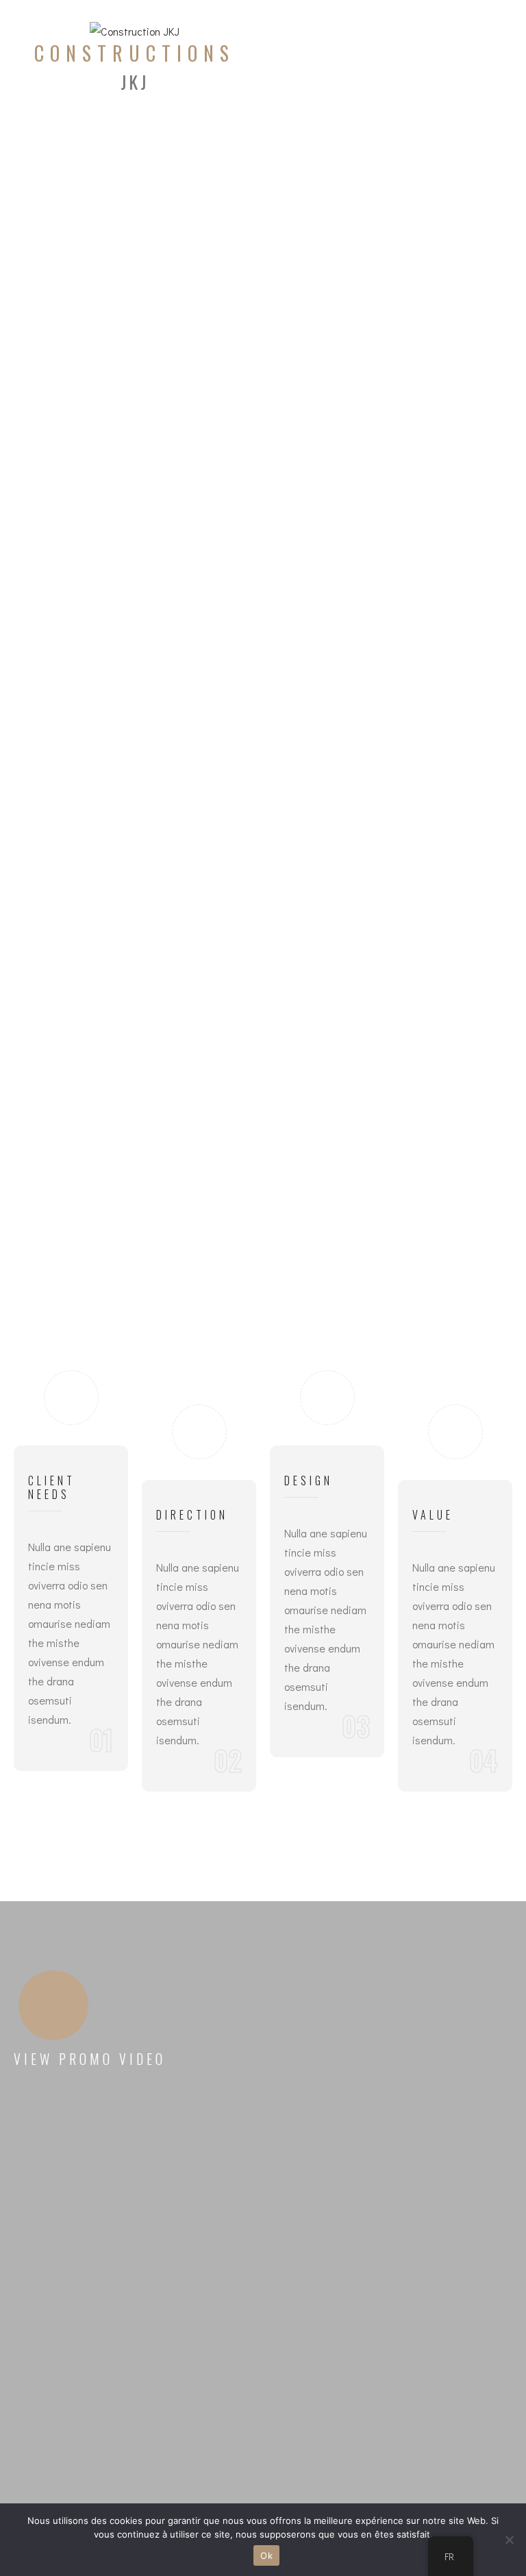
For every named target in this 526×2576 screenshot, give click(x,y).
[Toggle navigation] (449, 58)
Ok (266, 2555)
